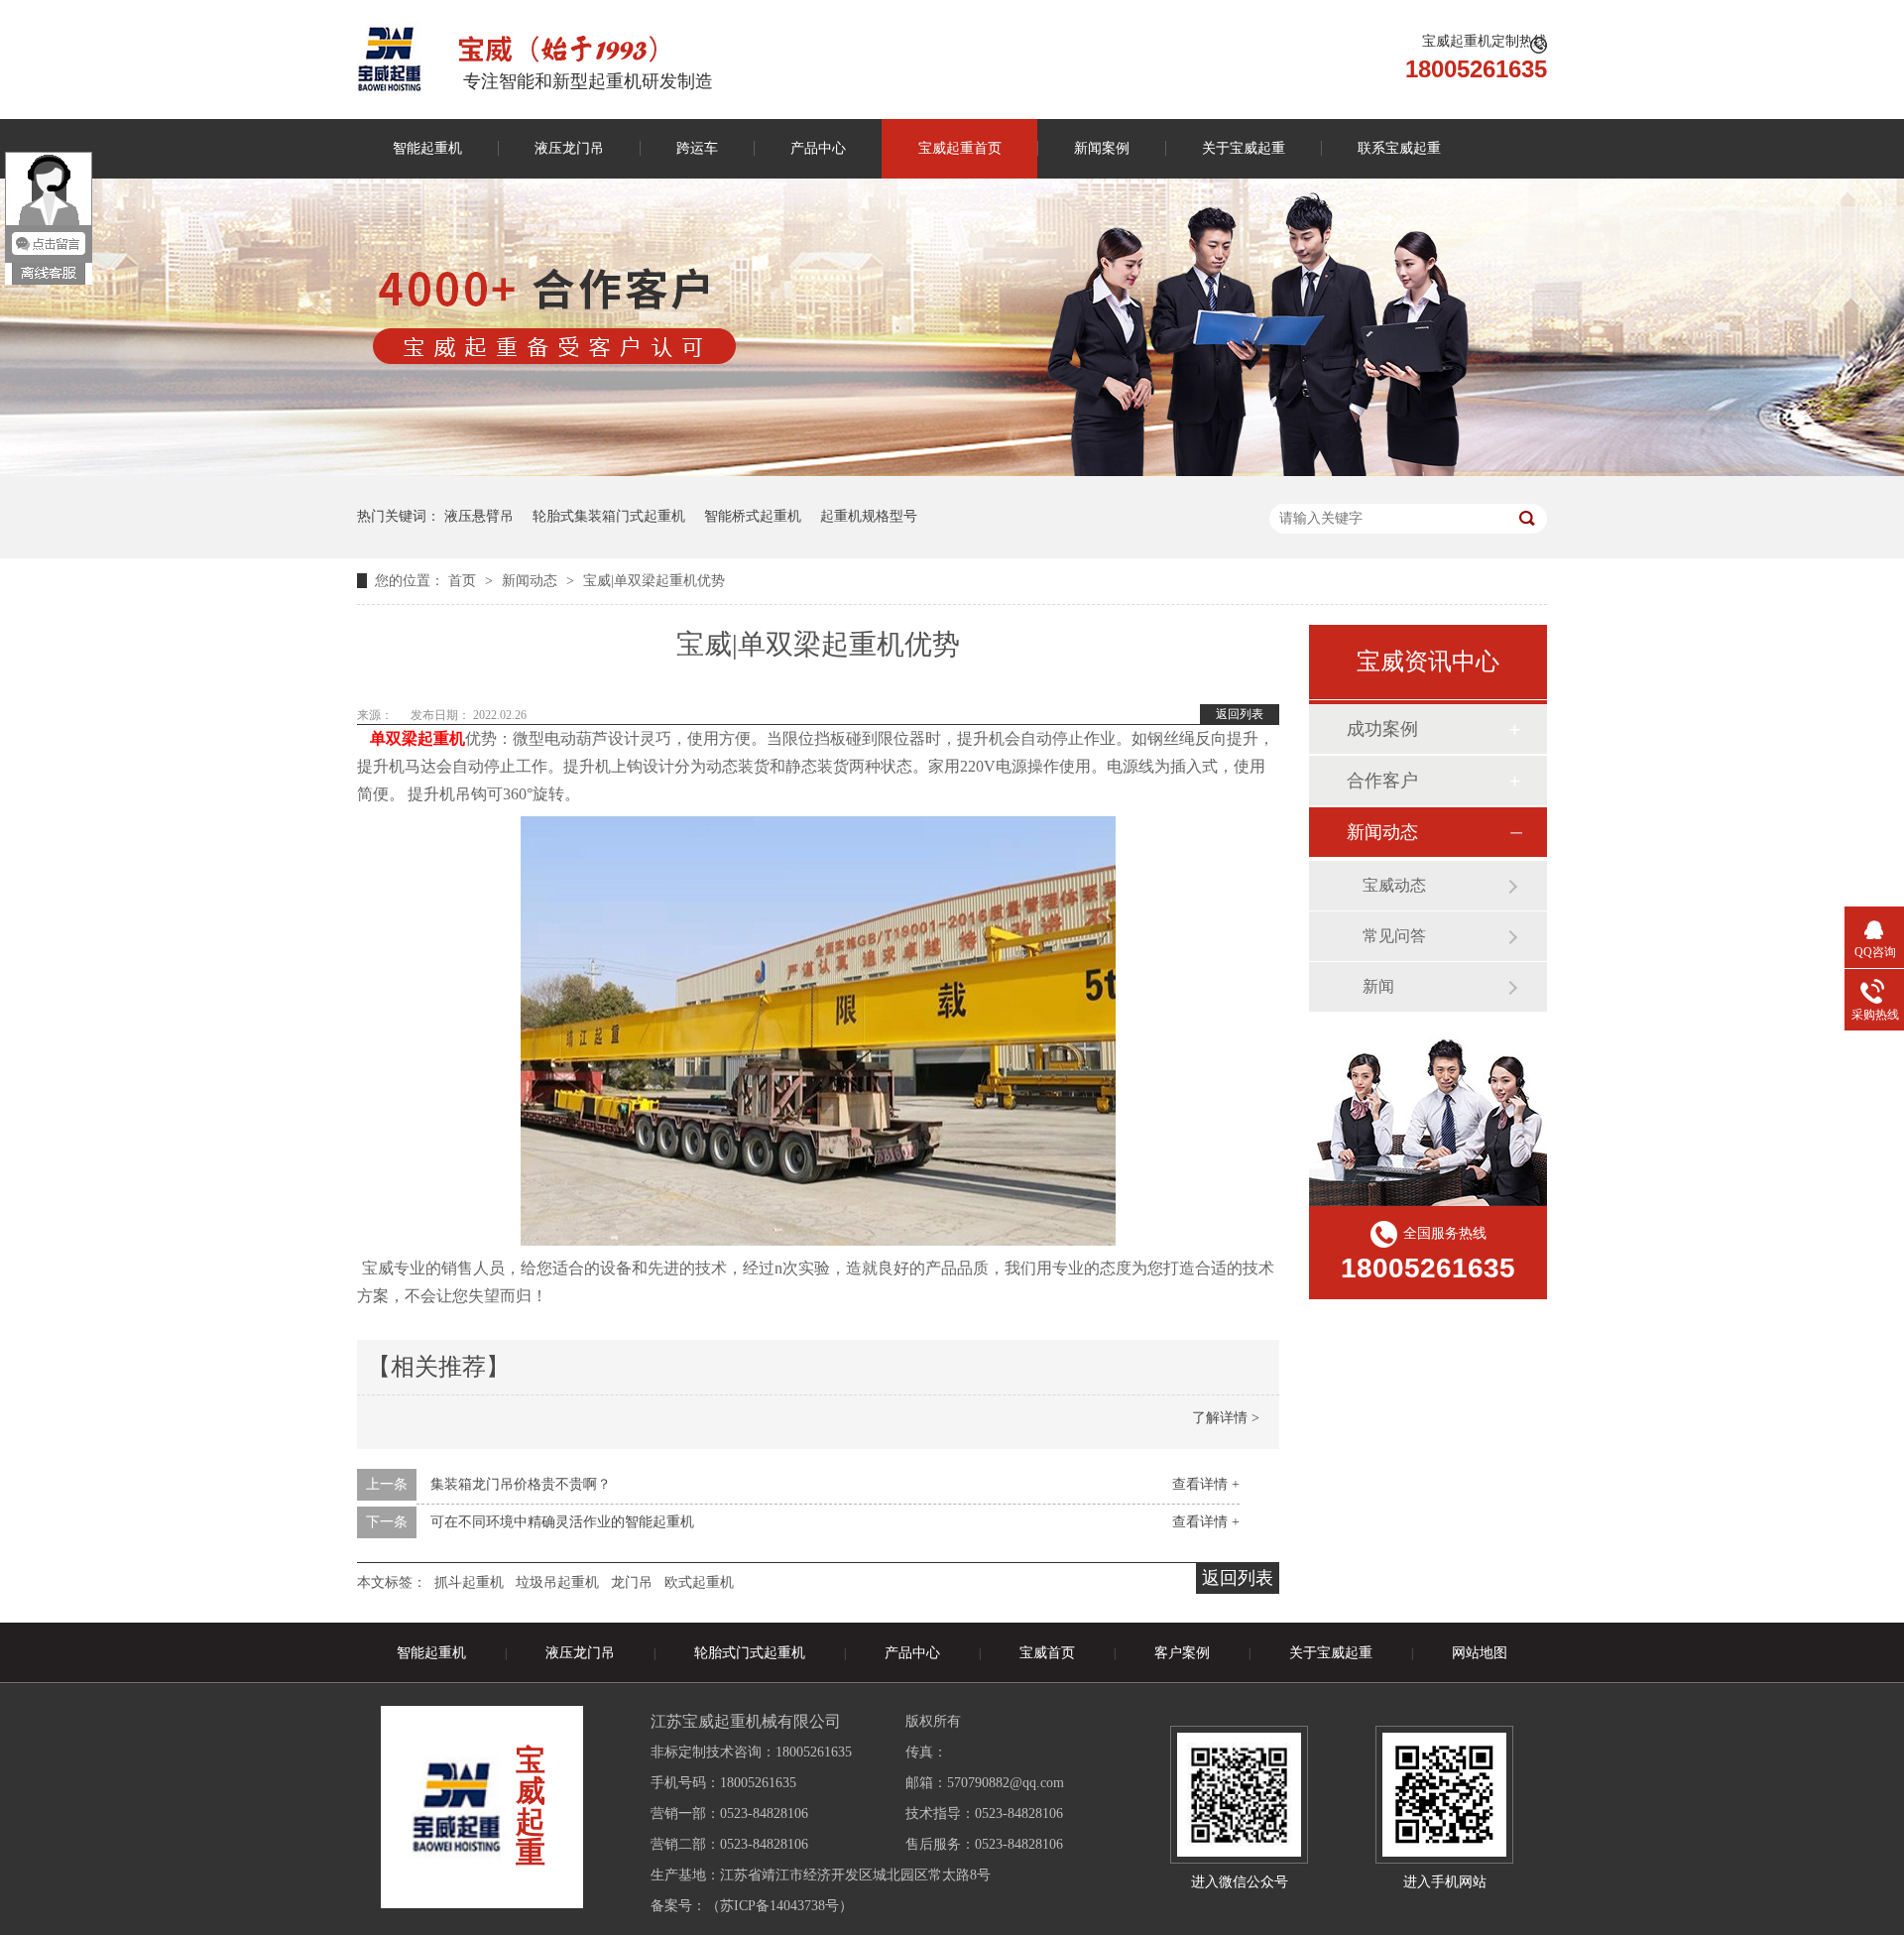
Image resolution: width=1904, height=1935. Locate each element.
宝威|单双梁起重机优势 (654, 581)
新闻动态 (532, 581)
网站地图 (1480, 1653)
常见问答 (1394, 936)
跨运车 (697, 148)
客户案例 (1182, 1653)
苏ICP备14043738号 (779, 1906)
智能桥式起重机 (753, 516)
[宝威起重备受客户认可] (952, 472)
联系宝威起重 (1399, 148)
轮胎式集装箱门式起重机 (609, 516)
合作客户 (1382, 781)
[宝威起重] (389, 59)
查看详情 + (1206, 1484)
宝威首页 (1047, 1653)
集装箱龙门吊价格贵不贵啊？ (521, 1484)
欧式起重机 (699, 1582)
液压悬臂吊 (479, 516)
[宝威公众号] (1239, 1795)
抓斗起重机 (469, 1582)
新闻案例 (1102, 148)
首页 (464, 581)
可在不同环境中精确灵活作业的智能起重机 (562, 1522)
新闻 (1378, 986)
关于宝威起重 (1244, 148)
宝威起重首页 (960, 148)
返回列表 (1240, 714)
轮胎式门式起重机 (750, 1653)
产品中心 (818, 148)
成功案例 (1382, 729)
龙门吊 (632, 1582)
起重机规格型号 (869, 516)
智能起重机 (427, 148)
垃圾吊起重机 (557, 1582)
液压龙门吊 (569, 148)
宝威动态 (1394, 885)
